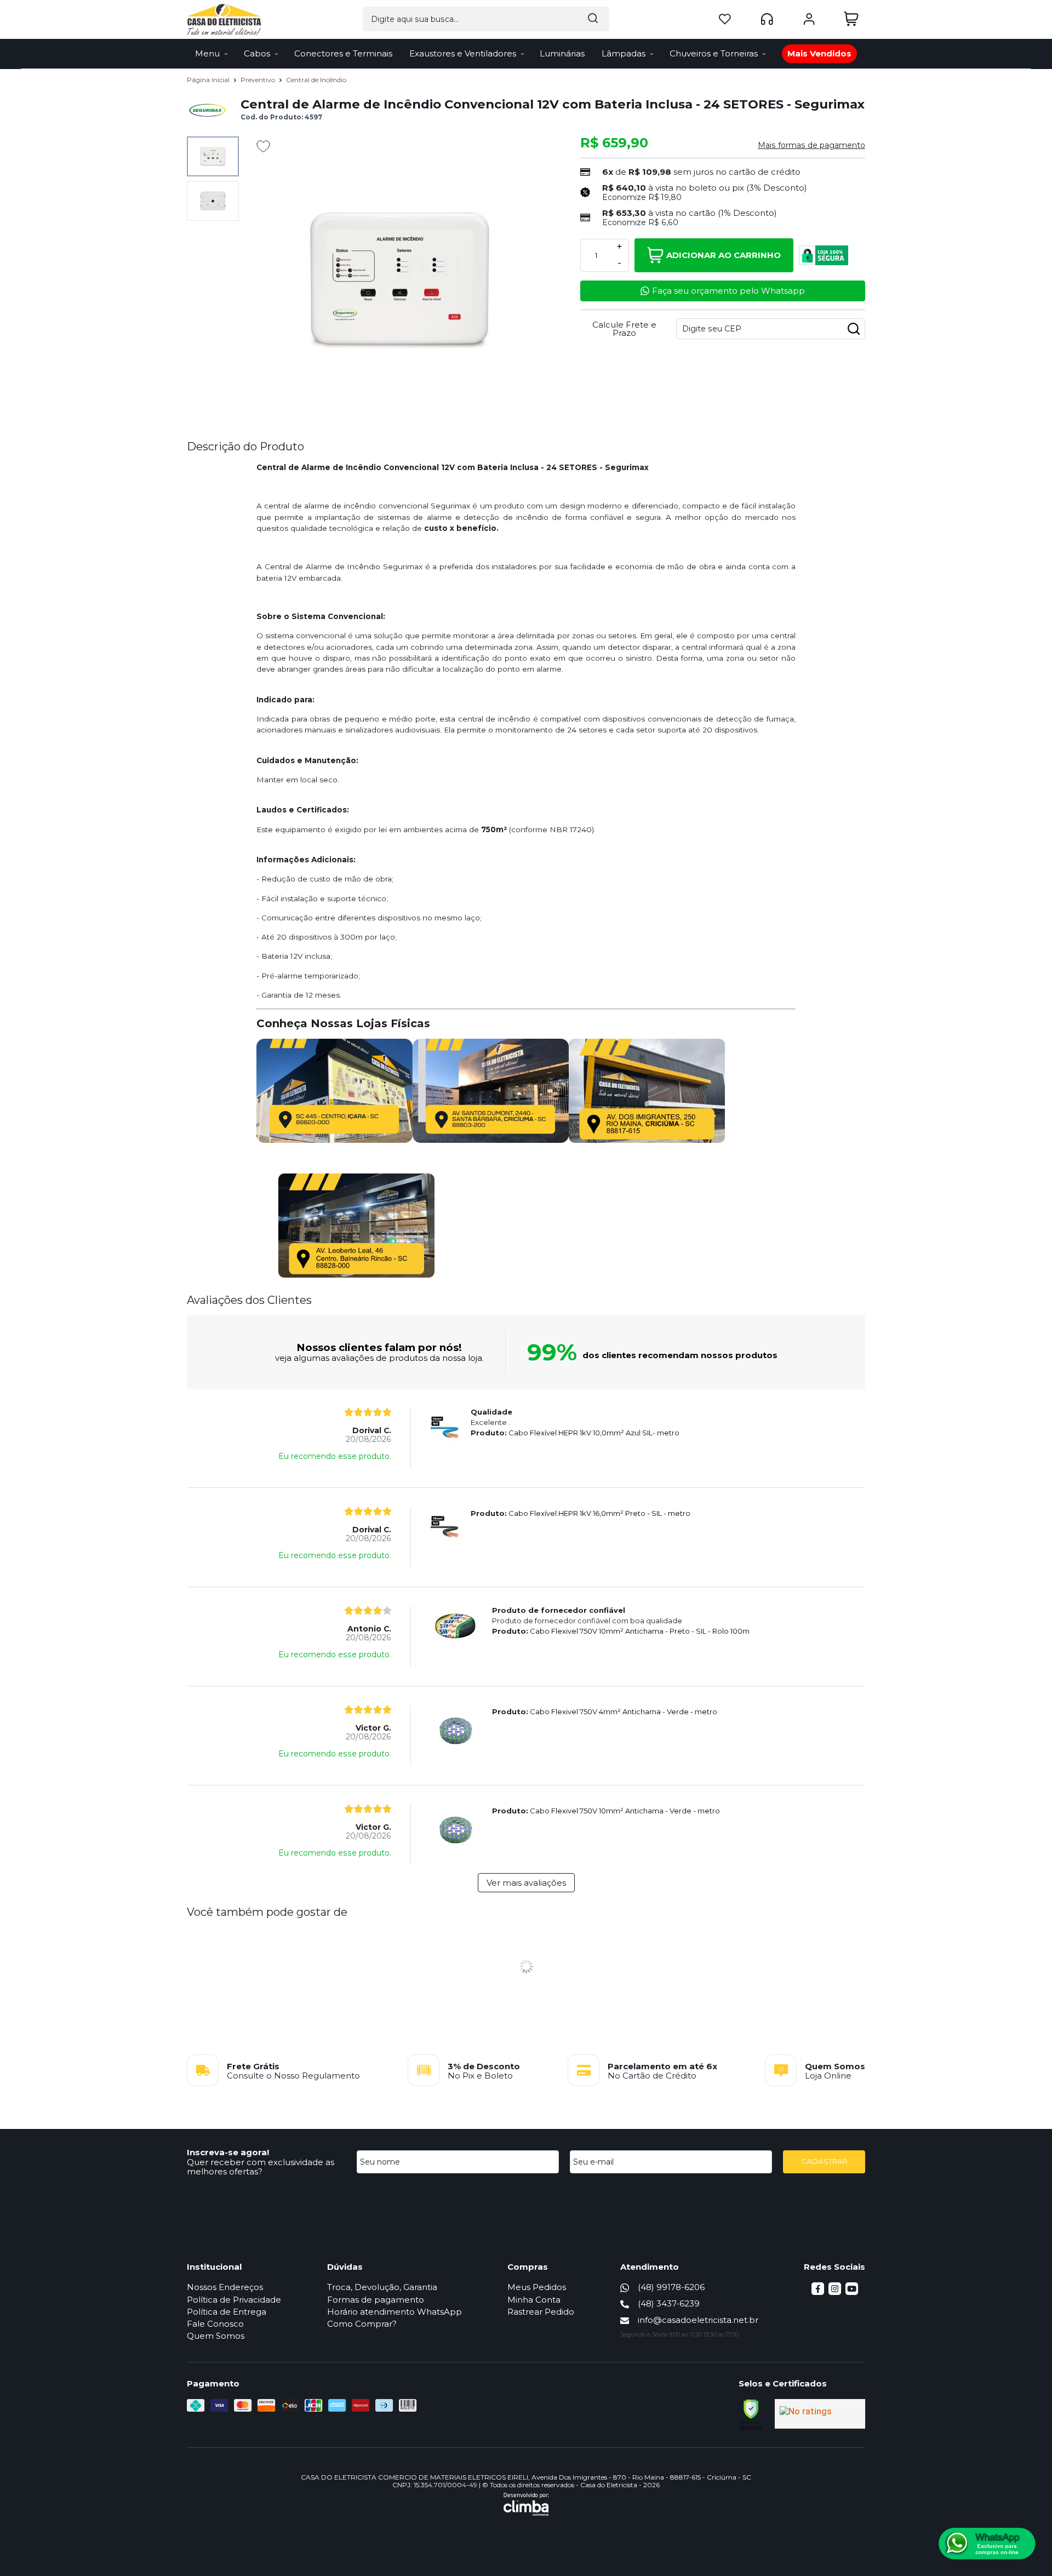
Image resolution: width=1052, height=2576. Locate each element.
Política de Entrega (227, 2312)
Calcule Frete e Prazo (624, 329)
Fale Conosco (215, 2324)
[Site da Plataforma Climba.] (526, 2504)
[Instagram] (835, 2292)
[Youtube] (852, 2292)
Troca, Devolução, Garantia (382, 2287)
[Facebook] (818, 2292)
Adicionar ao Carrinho (724, 255)
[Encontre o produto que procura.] (593, 19)
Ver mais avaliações (526, 1883)
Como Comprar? (362, 2324)
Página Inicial (209, 80)
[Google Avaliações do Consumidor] (820, 2414)
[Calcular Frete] (854, 329)
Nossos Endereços (225, 2287)
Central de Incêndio (316, 80)
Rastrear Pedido (541, 2312)
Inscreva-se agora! (228, 2152)
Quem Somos (216, 2336)
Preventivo (259, 80)
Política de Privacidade (234, 2300)
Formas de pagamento (376, 2300)
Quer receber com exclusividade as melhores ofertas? (261, 2167)
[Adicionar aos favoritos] (263, 146)
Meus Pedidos (537, 2287)
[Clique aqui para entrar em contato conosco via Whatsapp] (987, 2544)
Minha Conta (534, 2300)
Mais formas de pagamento (811, 145)
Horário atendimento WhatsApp (395, 2312)
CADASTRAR (824, 2161)
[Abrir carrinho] (851, 19)
